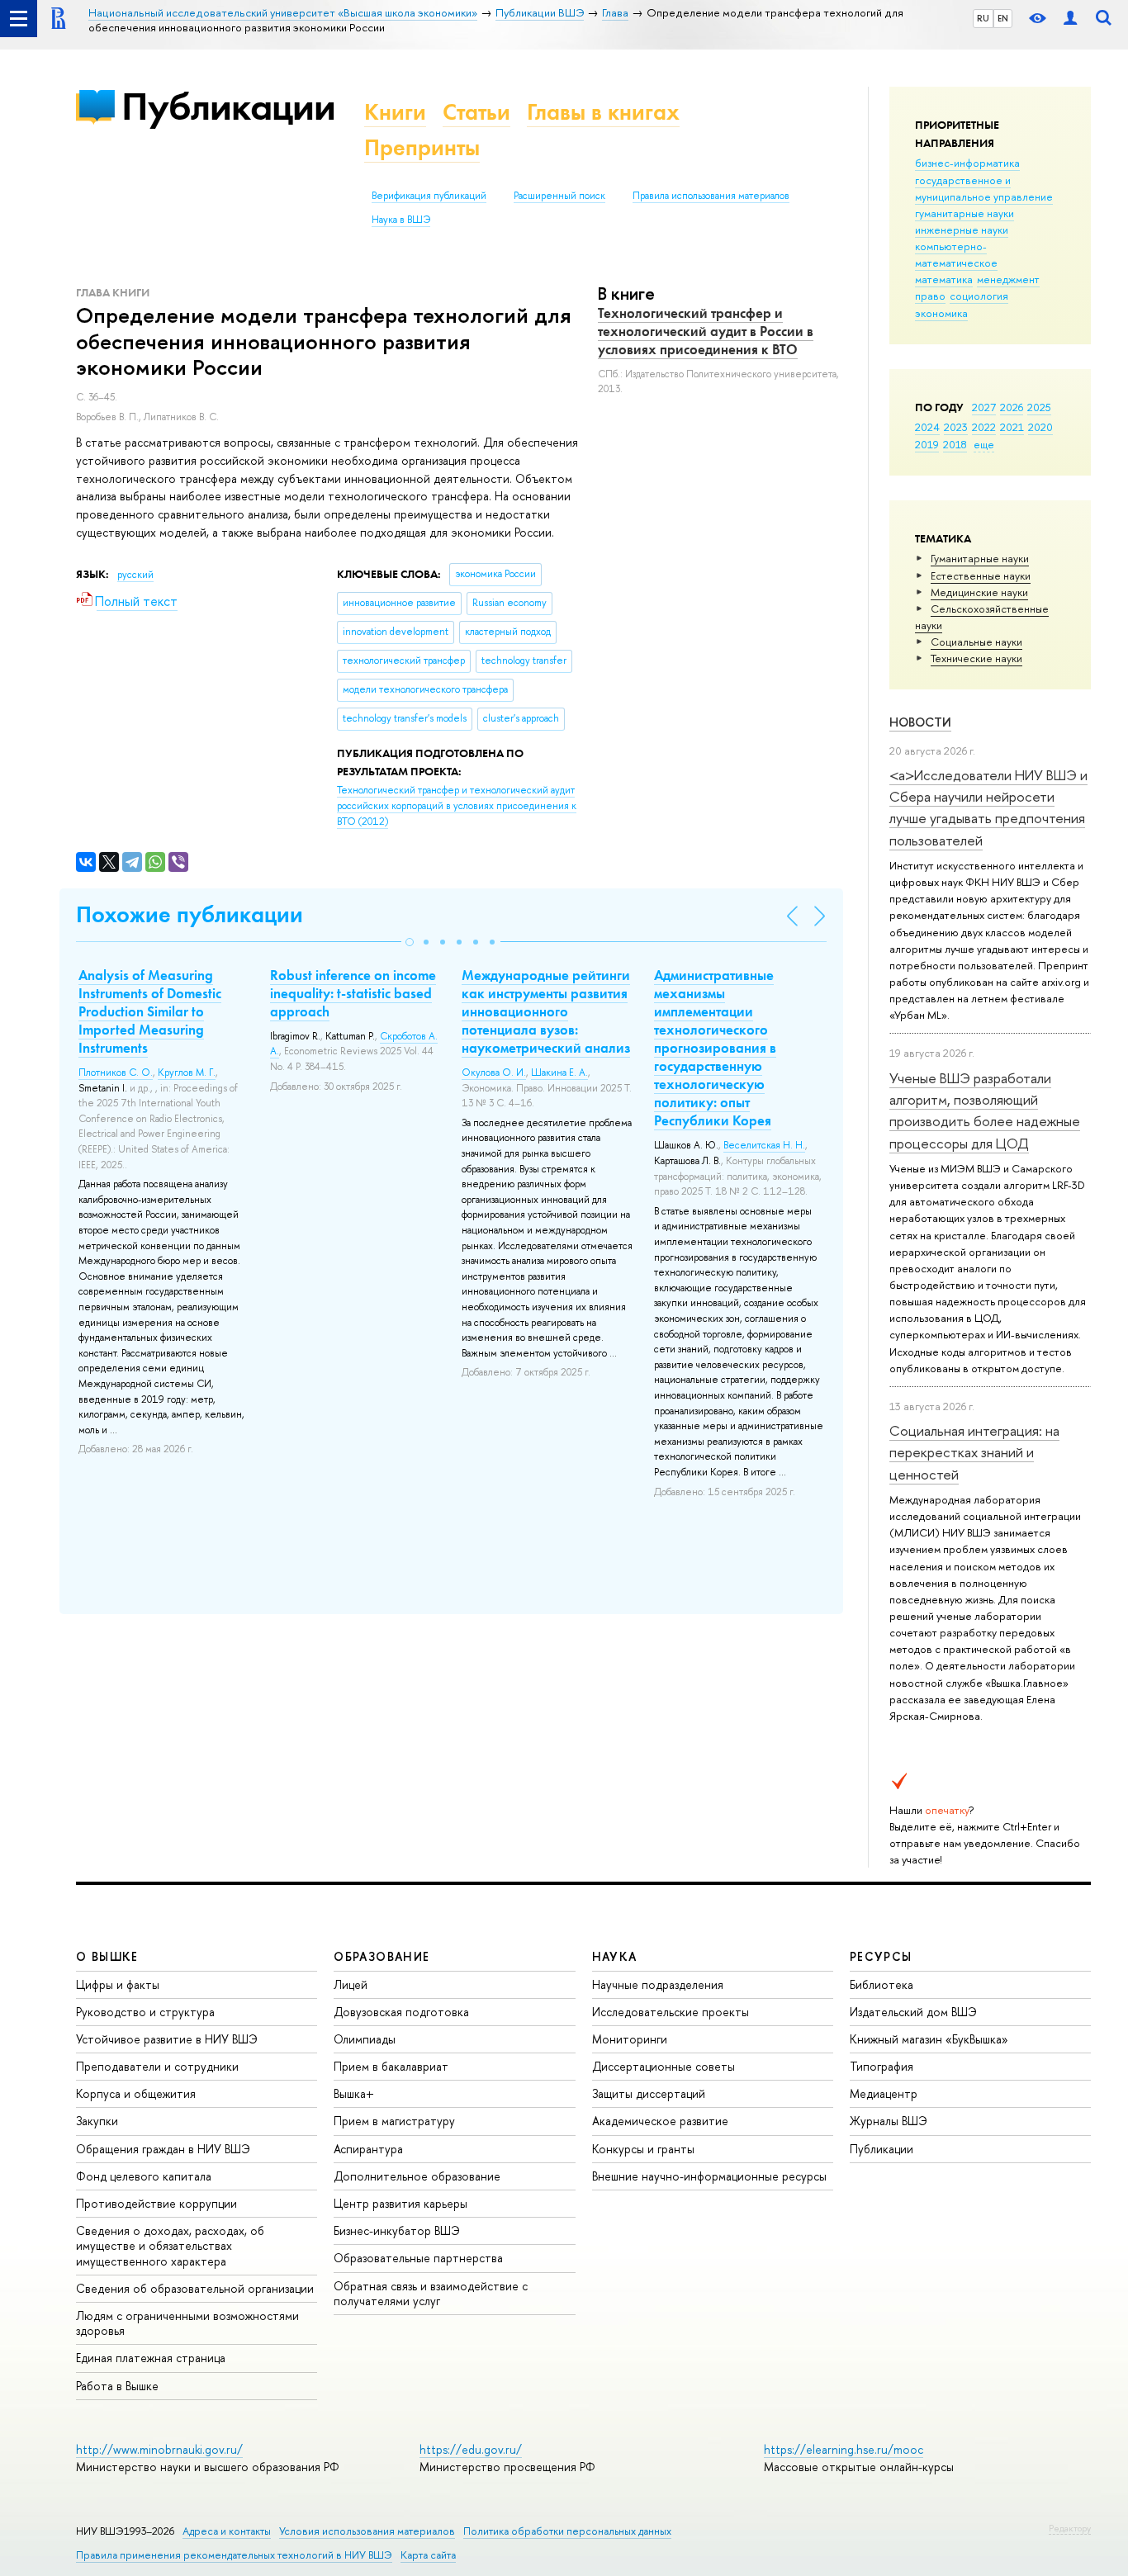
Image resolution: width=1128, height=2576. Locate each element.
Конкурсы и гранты (643, 2149)
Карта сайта (428, 2555)
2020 (1040, 427)
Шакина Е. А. (559, 1073)
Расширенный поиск (559, 196)
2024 (927, 427)
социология (979, 296)
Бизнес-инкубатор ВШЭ (397, 2230)
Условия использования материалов (367, 2531)
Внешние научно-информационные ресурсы (709, 2176)
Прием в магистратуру (394, 2121)
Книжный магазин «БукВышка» (929, 2039)
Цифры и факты (118, 1984)
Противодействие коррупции (156, 2203)
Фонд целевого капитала (144, 2176)
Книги (395, 112)
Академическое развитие (660, 2121)
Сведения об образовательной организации (195, 2288)
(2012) (457, 805)
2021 (1012, 427)
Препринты (422, 147)
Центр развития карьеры (400, 2203)
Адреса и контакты (227, 2531)
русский (135, 575)
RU (983, 18)
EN (1003, 18)
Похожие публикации (190, 914)
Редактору (1070, 2528)
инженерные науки (962, 230)
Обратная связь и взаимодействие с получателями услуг (431, 2293)
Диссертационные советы (664, 2066)
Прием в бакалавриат (391, 2066)
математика (944, 279)
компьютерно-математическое (956, 254)
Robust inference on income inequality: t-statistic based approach (353, 993)
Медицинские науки (979, 592)
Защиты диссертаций (649, 2093)
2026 (1012, 407)
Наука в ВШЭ (401, 220)
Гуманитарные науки (980, 558)
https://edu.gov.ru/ (471, 2449)
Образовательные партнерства (418, 2258)
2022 (984, 427)
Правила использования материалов (711, 196)
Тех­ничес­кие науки (976, 658)
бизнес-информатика (967, 163)
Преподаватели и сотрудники (157, 2066)
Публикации (228, 106)
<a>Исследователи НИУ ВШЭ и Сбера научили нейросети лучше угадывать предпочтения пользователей (988, 807)
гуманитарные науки (964, 213)
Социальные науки (976, 642)
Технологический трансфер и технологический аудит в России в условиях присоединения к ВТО (706, 331)
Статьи (476, 112)
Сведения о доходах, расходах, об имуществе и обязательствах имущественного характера (170, 2245)
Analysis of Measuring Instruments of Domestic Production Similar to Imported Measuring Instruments (150, 1011)
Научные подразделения (658, 1984)
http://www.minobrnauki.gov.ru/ (159, 2449)
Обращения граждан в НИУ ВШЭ (163, 2149)
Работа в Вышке (117, 2386)
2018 (955, 444)
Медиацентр (884, 2093)
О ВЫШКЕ (107, 1956)
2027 (984, 407)
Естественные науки (981, 575)
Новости (920, 722)
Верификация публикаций (429, 196)
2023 (956, 427)
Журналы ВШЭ (889, 2121)
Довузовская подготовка (401, 2012)
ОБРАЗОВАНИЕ (382, 1956)
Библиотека (882, 1984)
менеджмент (1008, 279)
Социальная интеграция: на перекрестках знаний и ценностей (974, 1452)
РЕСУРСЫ (881, 1956)
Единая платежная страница (151, 2358)
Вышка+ (354, 2093)
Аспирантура (368, 2149)
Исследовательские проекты (671, 2012)
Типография (882, 2066)
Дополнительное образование (417, 2176)
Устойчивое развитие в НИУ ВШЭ (167, 2039)
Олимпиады (365, 2039)
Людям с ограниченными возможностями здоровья (187, 2323)
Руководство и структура (145, 2012)
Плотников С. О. (116, 1073)
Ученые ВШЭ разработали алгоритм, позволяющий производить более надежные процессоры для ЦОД (985, 1110)
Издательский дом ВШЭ (913, 2012)
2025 (1039, 407)
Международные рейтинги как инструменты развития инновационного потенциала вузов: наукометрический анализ (546, 1011)
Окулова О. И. (494, 1073)
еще (984, 444)
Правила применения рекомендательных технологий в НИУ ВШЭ (234, 2555)
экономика (941, 313)
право (930, 296)
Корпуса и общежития (136, 2093)
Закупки (97, 2121)
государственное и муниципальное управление (984, 188)
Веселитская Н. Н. (764, 1145)
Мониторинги (630, 2039)
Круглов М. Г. (187, 1073)
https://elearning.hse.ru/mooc (844, 2449)
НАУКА (615, 1956)
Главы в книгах (603, 112)
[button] (410, 942)
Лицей (351, 1984)
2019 (927, 444)
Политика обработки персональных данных (567, 2531)
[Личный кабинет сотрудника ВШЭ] (1070, 19)
